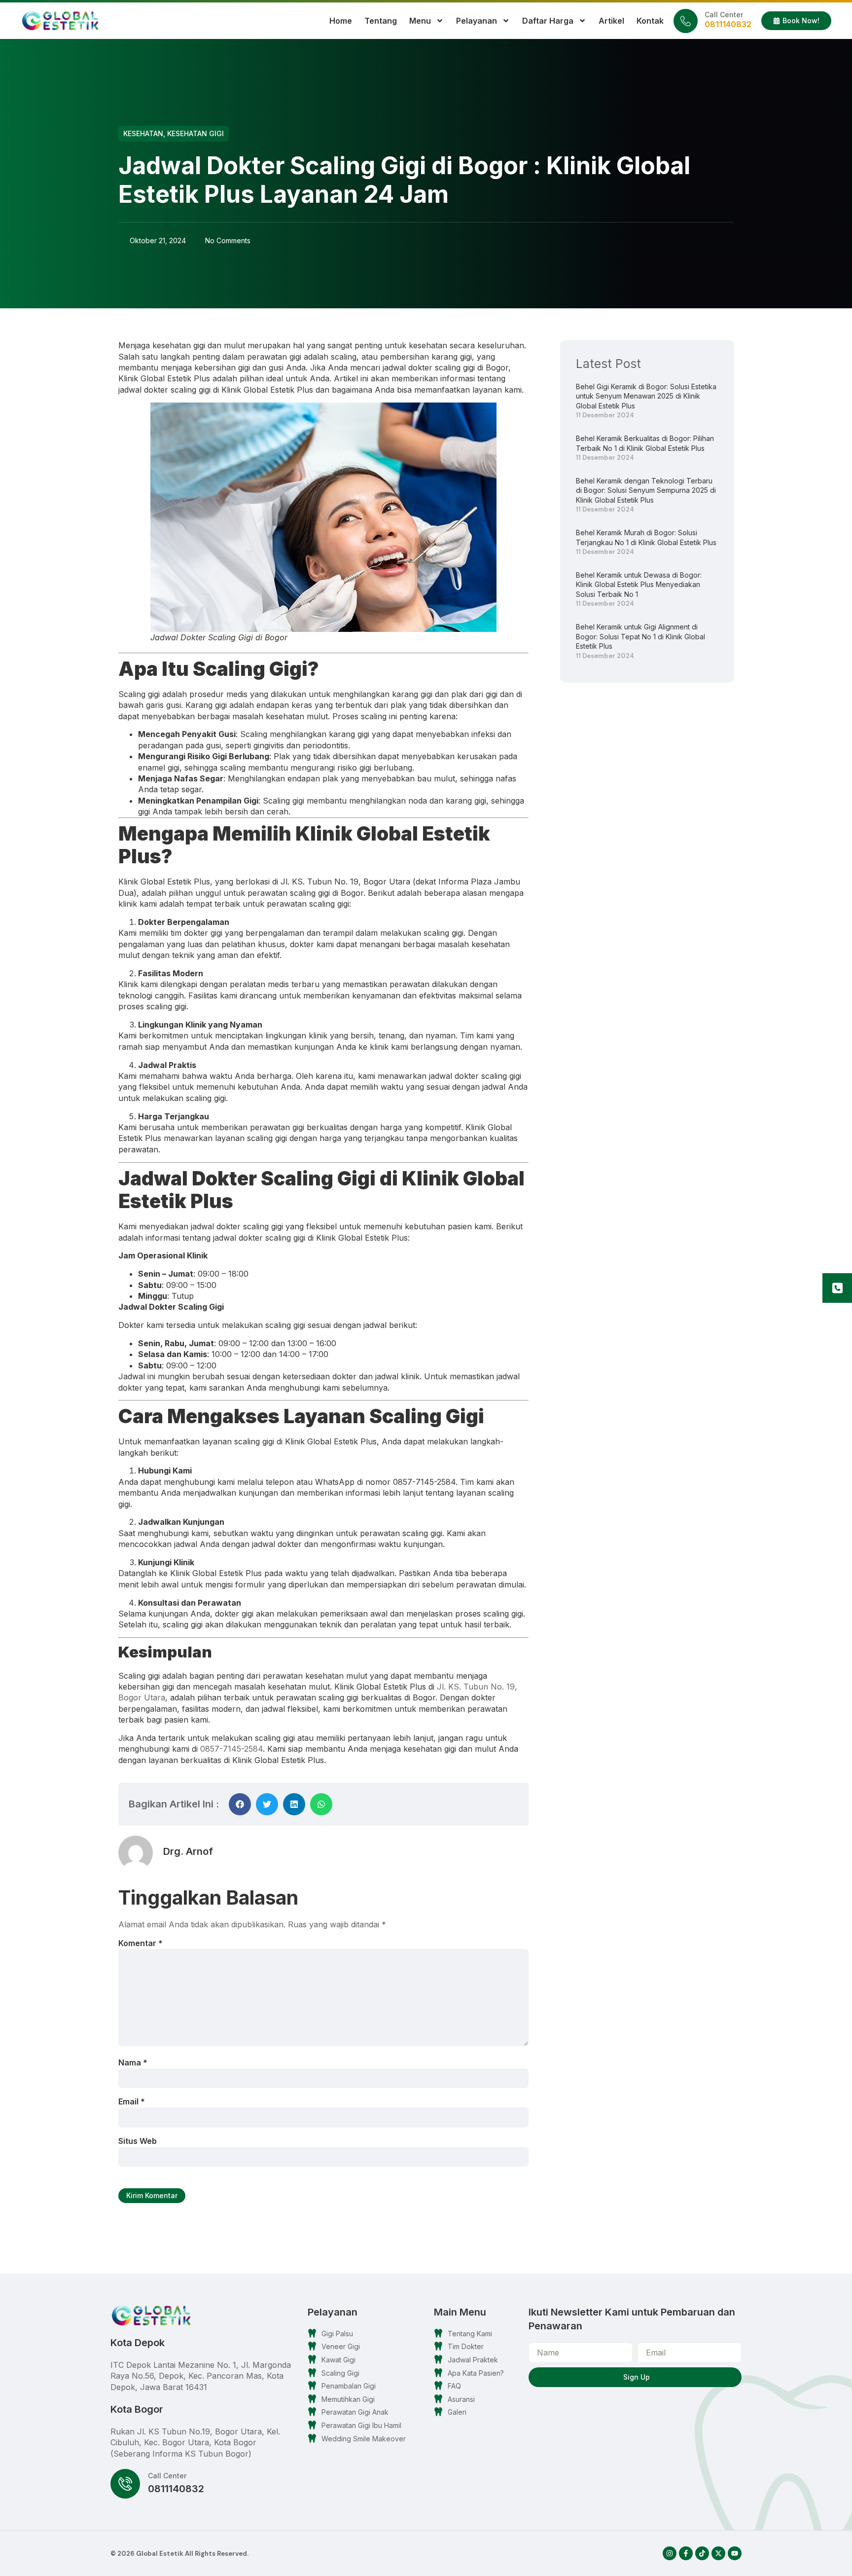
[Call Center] (686, 21)
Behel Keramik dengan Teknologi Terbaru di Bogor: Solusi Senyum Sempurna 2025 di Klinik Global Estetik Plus (646, 490)
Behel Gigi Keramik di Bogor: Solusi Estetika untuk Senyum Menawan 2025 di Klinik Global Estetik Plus (646, 396)
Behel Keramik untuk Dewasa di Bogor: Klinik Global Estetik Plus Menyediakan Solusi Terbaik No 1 (639, 585)
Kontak (650, 21)
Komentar (141, 1943)
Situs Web (138, 2141)
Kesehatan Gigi (195, 133)
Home (341, 21)
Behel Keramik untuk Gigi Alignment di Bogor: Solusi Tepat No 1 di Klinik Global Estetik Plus (640, 636)
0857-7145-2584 (231, 1749)
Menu (420, 21)
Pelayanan (477, 21)
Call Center (724, 15)
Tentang (381, 21)
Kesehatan (143, 133)
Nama (133, 2062)
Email (132, 2101)
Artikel (611, 21)
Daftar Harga (548, 21)
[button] (240, 1804)
